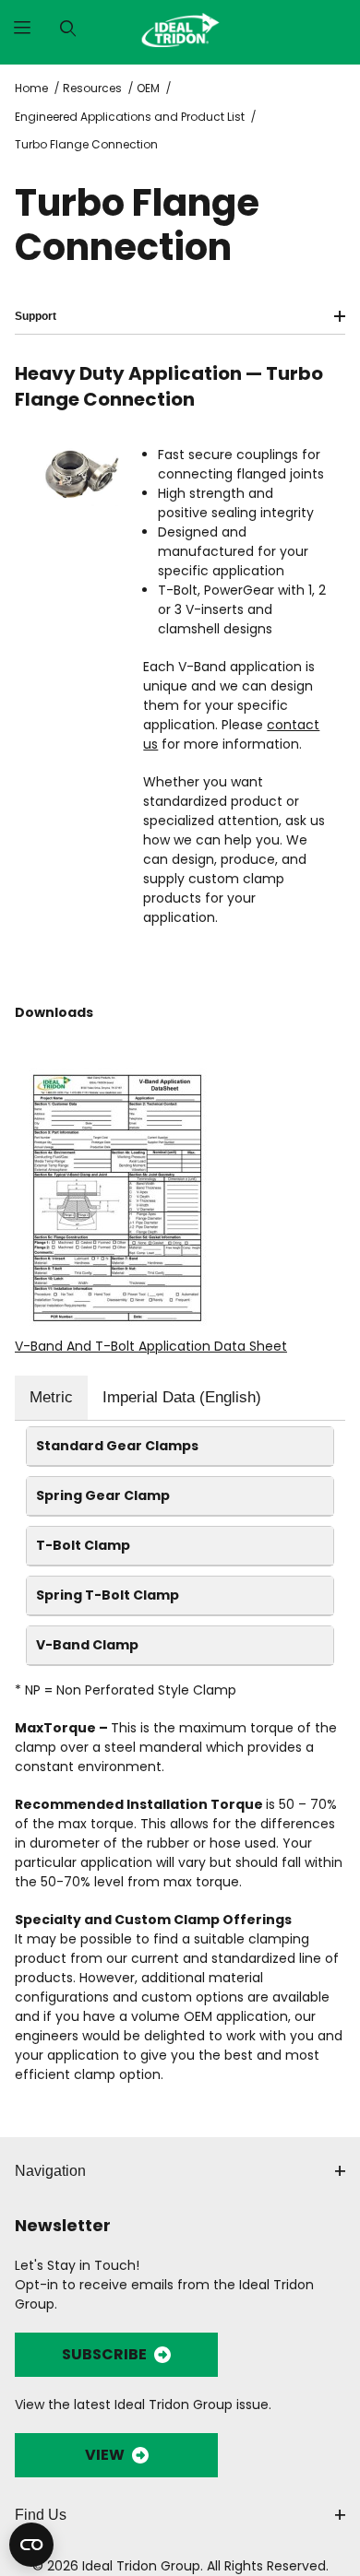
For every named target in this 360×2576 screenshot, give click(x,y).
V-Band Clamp (87, 1645)
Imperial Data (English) (182, 1397)
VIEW (105, 2455)
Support (36, 316)
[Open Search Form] (68, 29)
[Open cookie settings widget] (31, 2545)
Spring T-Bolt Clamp (108, 1595)
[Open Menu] (23, 29)
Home (31, 88)
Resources (92, 88)
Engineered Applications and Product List (130, 117)
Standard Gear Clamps (117, 1446)
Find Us (41, 2515)
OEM (148, 88)
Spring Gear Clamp (103, 1495)
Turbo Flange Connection (86, 144)
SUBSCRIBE (104, 2354)
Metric (51, 1397)
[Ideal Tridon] (180, 28)
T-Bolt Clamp (83, 1545)
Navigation (50, 2171)
